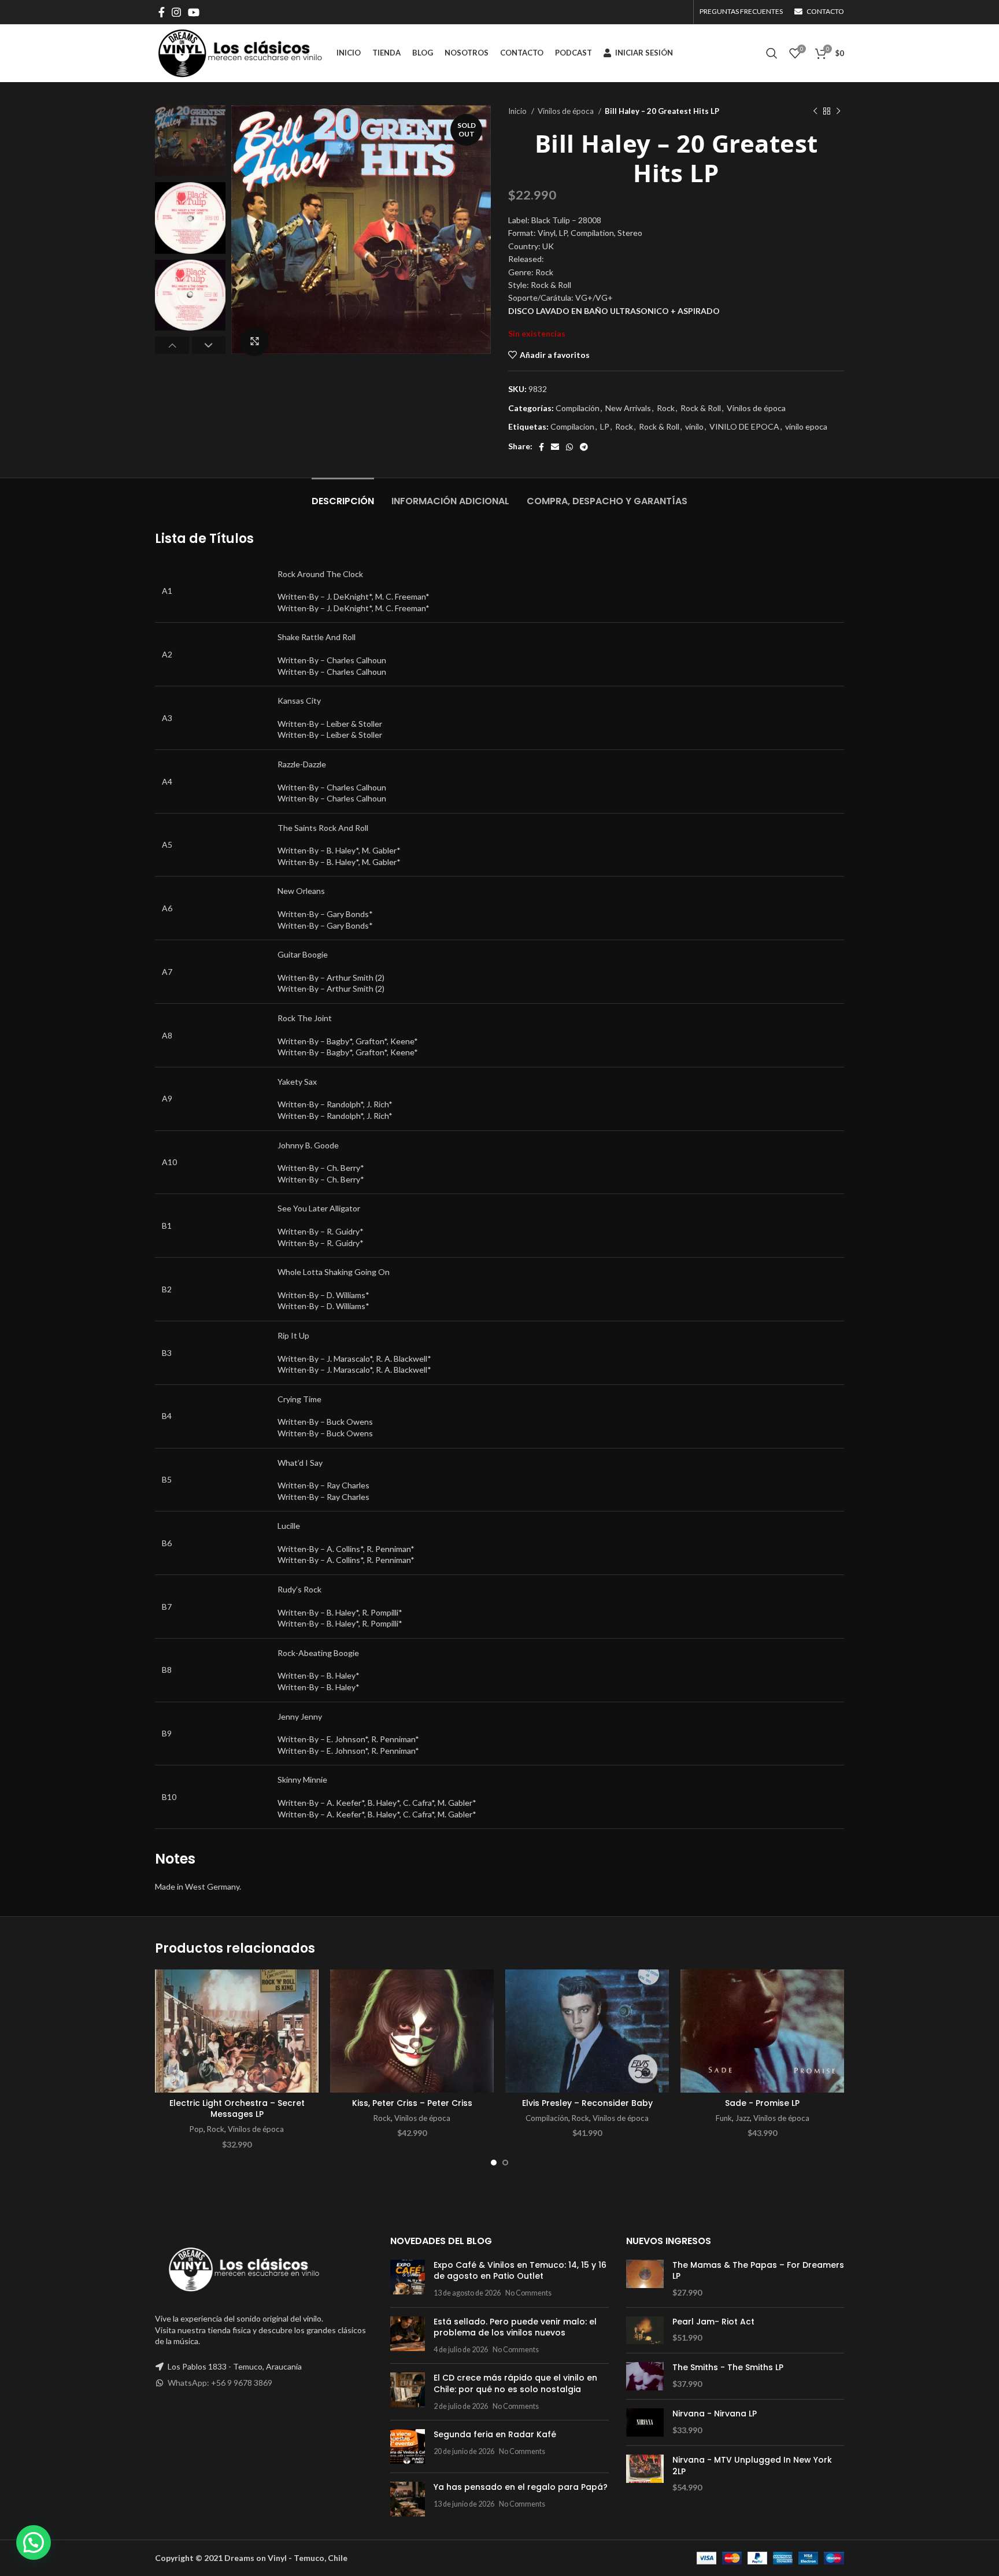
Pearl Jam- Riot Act (713, 2322)
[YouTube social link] (194, 12)
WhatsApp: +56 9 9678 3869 (220, 2383)
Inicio (518, 111)
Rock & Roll (701, 408)
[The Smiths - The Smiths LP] (645, 2376)
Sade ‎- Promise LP (762, 2103)
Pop (197, 2129)
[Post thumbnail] (408, 2279)
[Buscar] (772, 53)
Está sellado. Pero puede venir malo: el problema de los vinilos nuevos (515, 2327)
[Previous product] (815, 112)
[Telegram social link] (584, 447)
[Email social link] (555, 447)
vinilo (694, 426)
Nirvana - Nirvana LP (715, 2414)
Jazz (743, 2118)
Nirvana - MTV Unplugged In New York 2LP (752, 2466)
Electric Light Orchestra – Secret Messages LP (237, 2109)
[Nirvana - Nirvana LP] (645, 2422)
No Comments (528, 2293)
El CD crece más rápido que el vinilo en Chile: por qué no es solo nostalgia (515, 2383)
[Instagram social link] (176, 12)
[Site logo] (240, 52)
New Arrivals (628, 408)
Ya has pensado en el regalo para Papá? (521, 2487)
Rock (666, 408)
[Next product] (838, 112)
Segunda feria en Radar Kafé (495, 2434)
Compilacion (572, 426)
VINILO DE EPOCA (744, 426)
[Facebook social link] (162, 12)
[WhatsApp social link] (569, 447)
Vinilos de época (567, 111)
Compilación (578, 408)
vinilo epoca (806, 426)
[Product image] (237, 2031)
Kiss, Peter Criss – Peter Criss (412, 2103)
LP (605, 426)
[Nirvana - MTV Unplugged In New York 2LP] (645, 2474)
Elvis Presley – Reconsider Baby (587, 2103)
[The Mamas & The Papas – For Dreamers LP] (645, 2279)
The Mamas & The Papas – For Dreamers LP (758, 2271)
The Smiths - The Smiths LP (728, 2368)
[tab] (343, 495)
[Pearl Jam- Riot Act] (645, 2331)
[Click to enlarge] (254, 342)
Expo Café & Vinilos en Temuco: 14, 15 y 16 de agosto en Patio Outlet (520, 2271)
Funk (724, 2118)
